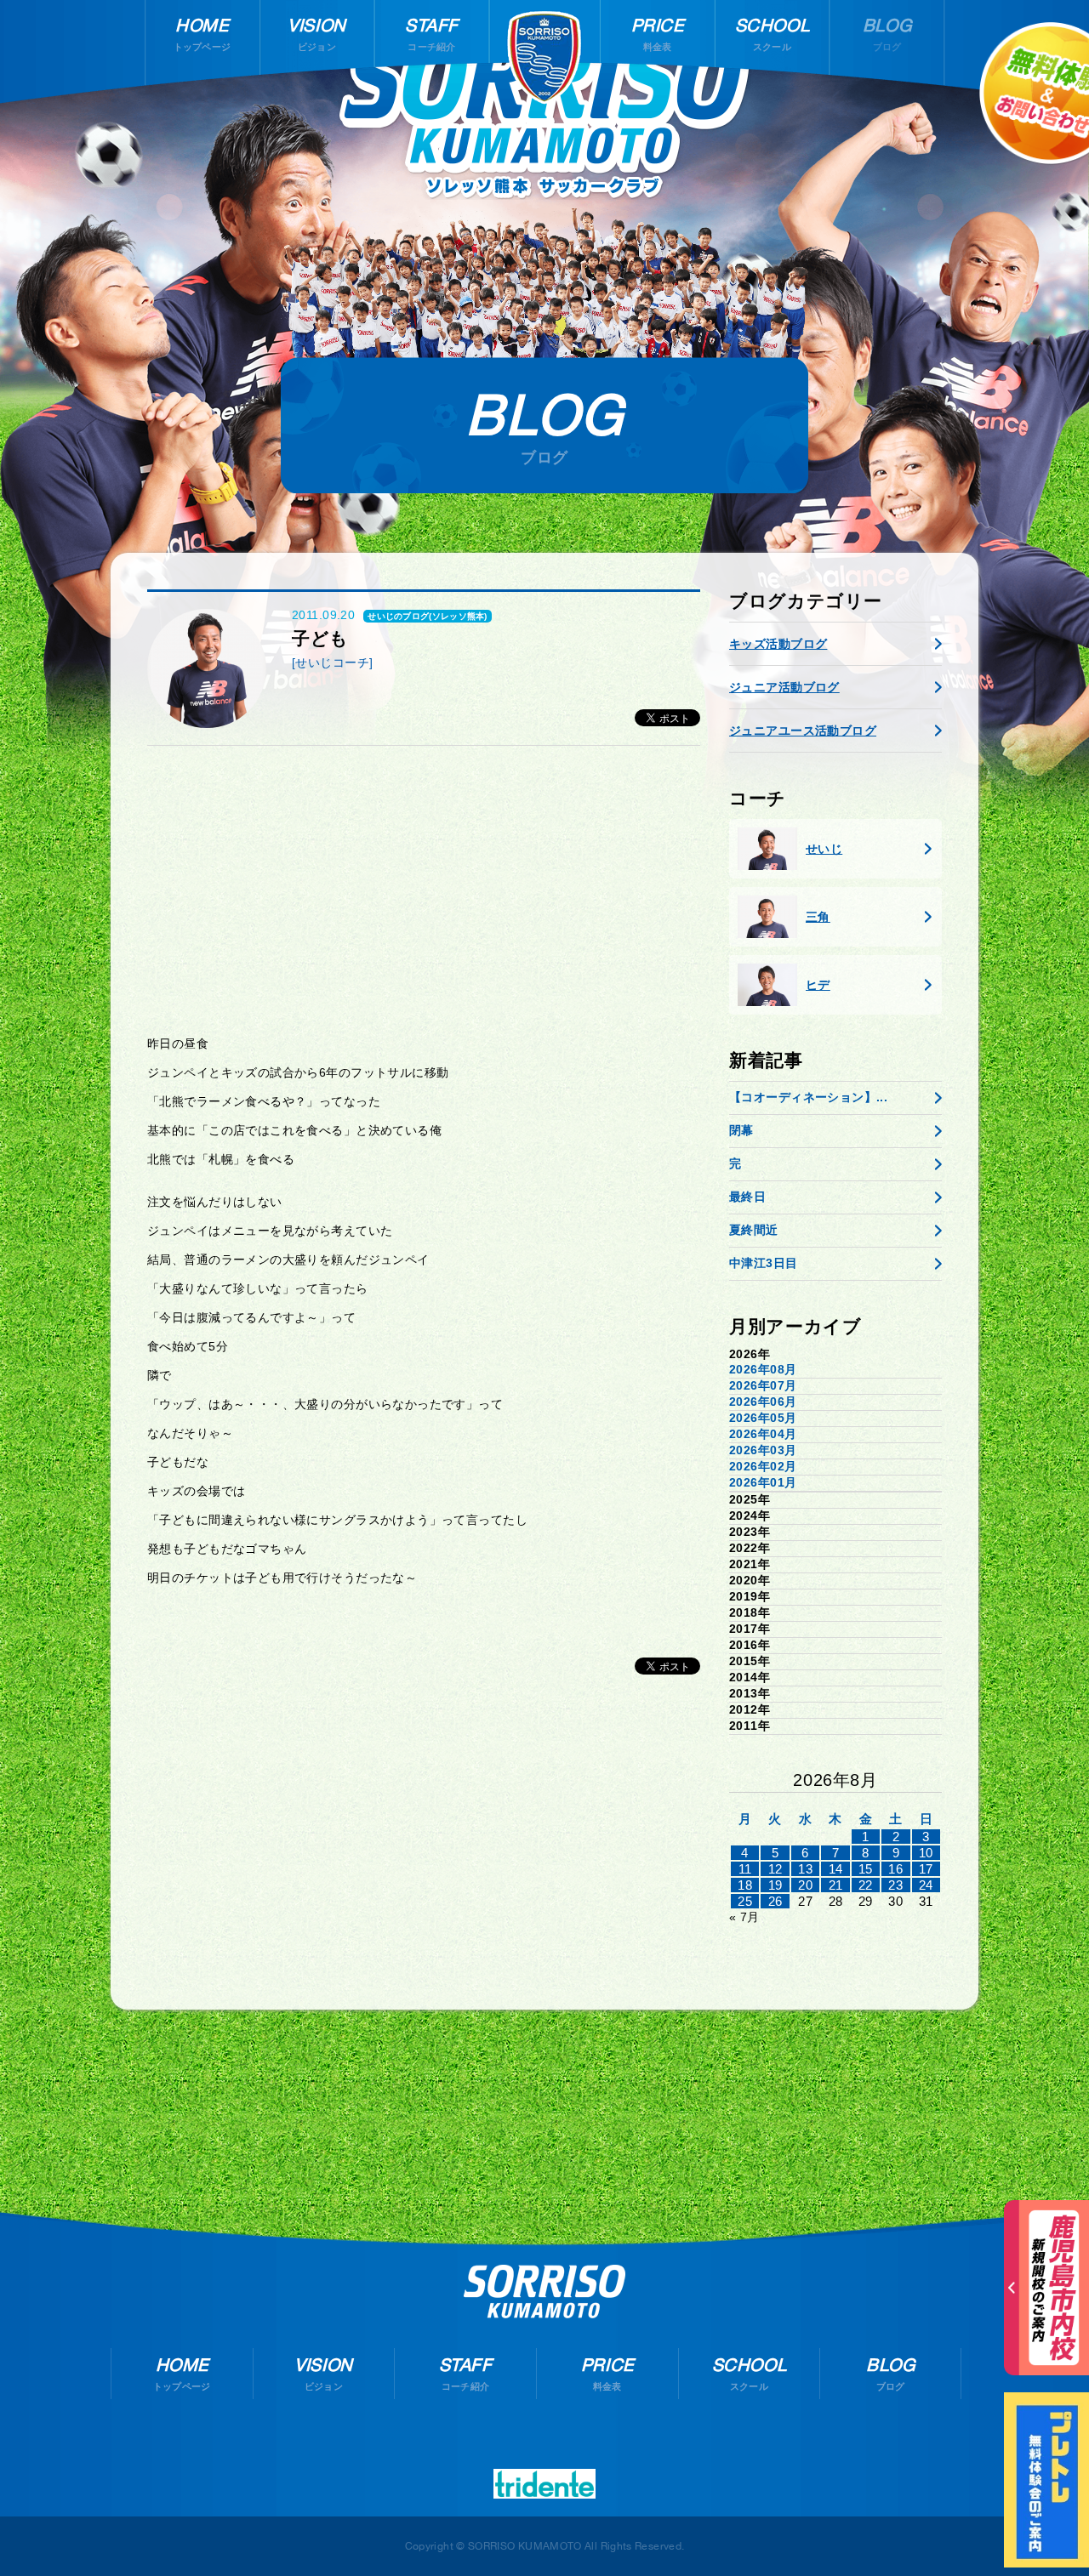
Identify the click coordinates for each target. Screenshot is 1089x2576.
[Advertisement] (424, 890)
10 (926, 1853)
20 (805, 1885)
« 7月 (744, 1917)
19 (775, 1885)
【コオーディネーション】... (808, 1097)
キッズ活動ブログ (778, 644)
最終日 (747, 1197)
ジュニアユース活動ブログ (803, 731)
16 (895, 1869)
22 (866, 1885)
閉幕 (741, 1130)
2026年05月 (763, 1418)
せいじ (824, 849)
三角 (818, 917)
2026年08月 (763, 1369)
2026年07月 (763, 1385)
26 (775, 1901)
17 (926, 1869)
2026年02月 (763, 1466)
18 (745, 1885)
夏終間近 (754, 1230)
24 (926, 1885)
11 (745, 1869)
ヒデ (818, 985)
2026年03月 (763, 1450)
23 (895, 1885)
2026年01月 (763, 1482)
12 (775, 1869)
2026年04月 (763, 1434)
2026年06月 (763, 1402)
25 (745, 1901)
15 (866, 1869)
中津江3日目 (764, 1263)
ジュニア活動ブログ (784, 687)
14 (836, 1869)
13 (805, 1869)
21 (836, 1885)
